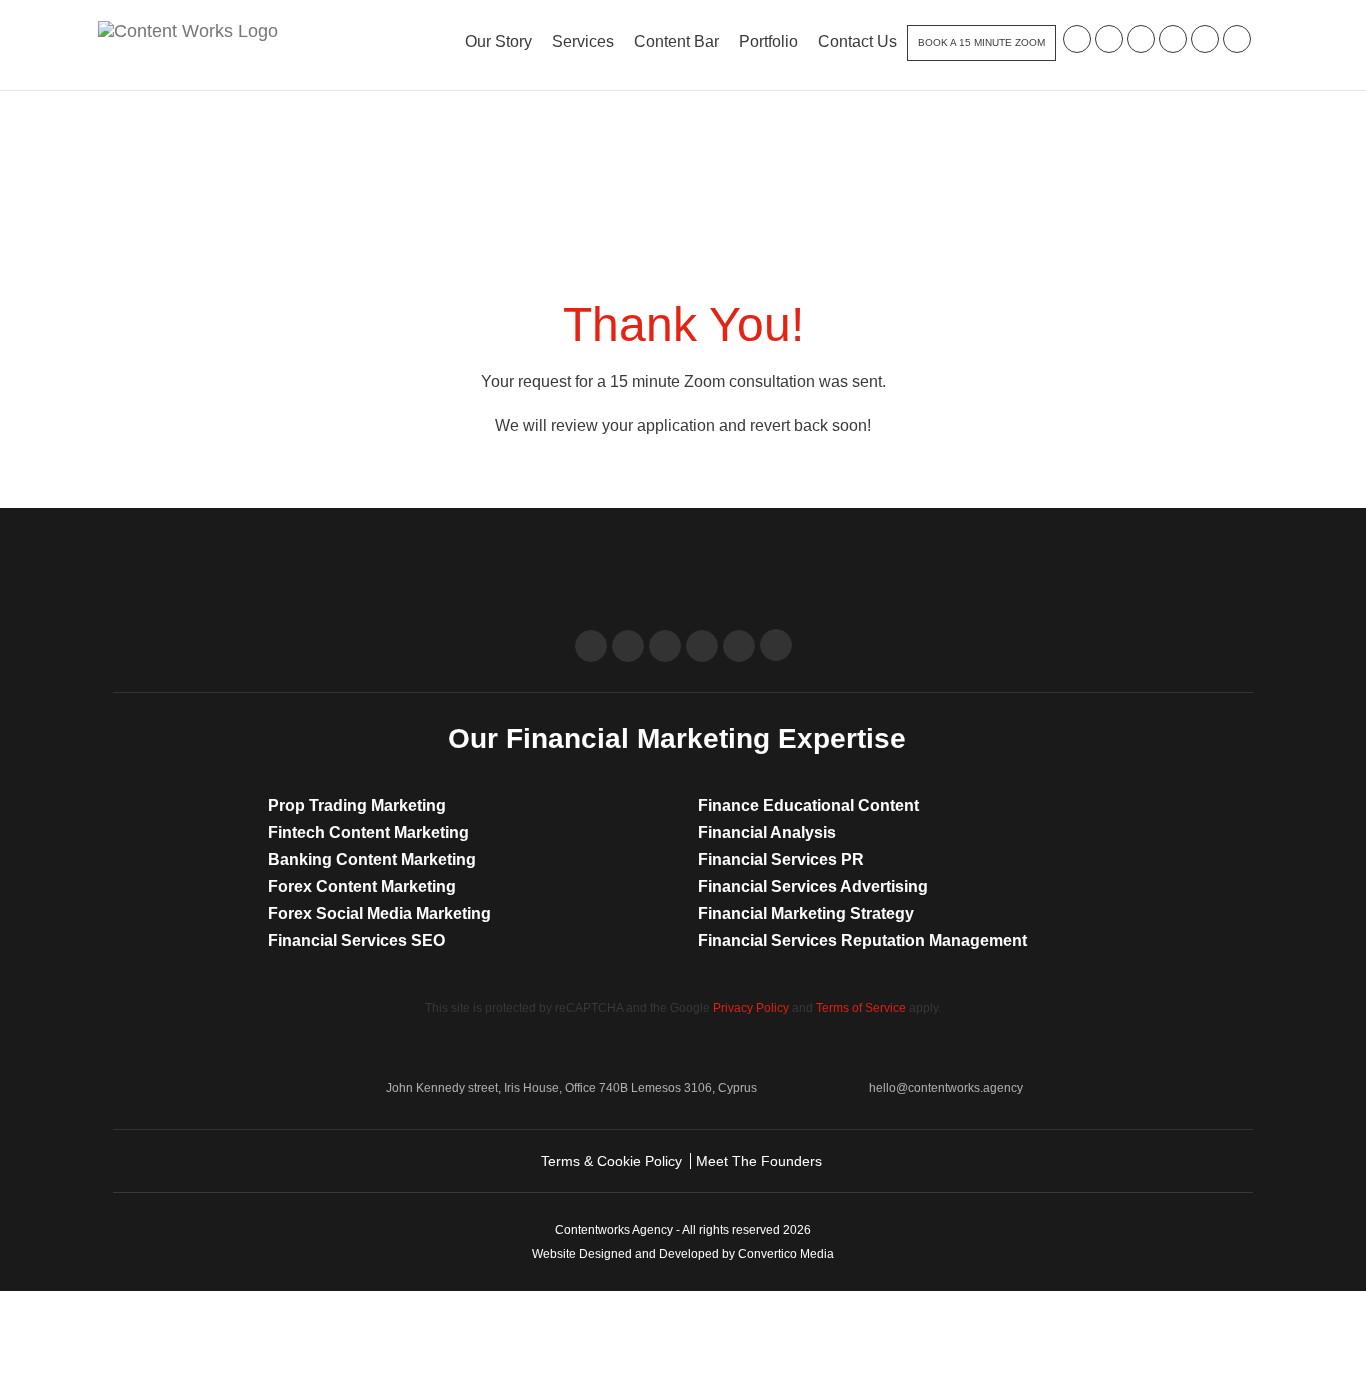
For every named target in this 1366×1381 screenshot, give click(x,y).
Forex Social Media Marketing (379, 913)
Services (583, 41)
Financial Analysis (767, 832)
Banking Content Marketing (372, 859)
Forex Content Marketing (362, 886)
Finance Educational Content (808, 805)
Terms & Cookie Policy (611, 1161)
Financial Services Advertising (813, 886)
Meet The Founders (759, 1161)
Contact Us (857, 41)
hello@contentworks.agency (946, 1088)
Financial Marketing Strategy (806, 913)
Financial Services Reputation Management (862, 940)
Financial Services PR (781, 859)
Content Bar (676, 41)
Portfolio (768, 41)
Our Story (498, 41)
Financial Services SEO (356, 940)
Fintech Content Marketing (368, 832)
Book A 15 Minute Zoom (981, 42)
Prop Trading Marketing (357, 805)
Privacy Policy (751, 1008)
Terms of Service (861, 1008)
